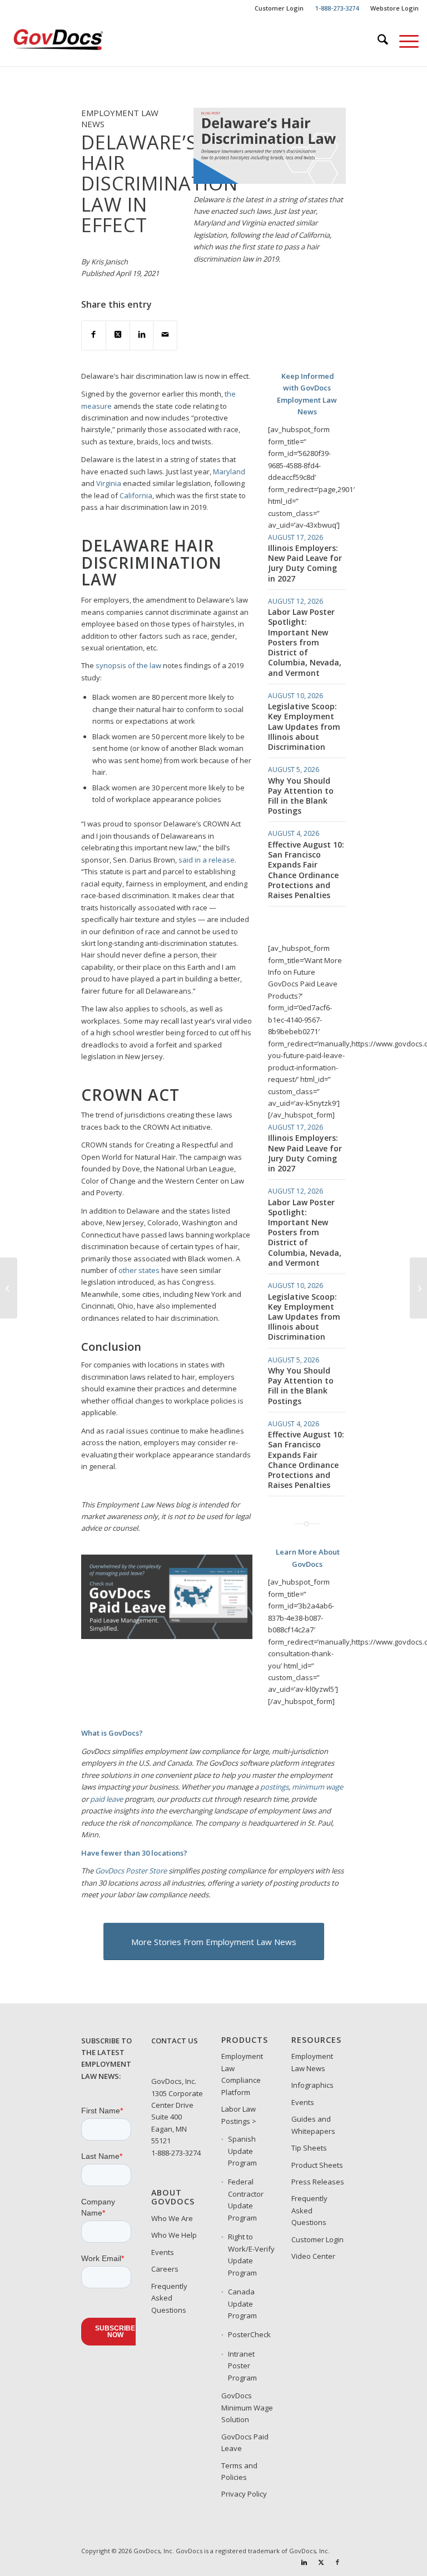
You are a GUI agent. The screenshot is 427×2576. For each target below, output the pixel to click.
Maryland (229, 472)
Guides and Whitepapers (313, 2125)
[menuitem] (279, 8)
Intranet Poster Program (242, 2366)
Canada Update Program (242, 2304)
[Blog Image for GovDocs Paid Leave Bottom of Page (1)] (167, 1636)
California (136, 495)
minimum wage (317, 1787)
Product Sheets (317, 2165)
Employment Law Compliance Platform (242, 2074)
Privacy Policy (244, 2494)
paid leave (106, 1799)
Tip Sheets (309, 2148)
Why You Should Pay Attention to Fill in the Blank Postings (301, 796)
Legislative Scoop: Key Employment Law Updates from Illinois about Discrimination (304, 726)
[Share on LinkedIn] (142, 335)
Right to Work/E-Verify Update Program (251, 2254)
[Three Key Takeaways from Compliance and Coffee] (418, 1288)
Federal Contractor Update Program (246, 2199)
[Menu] (403, 41)
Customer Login (279, 8)
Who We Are (172, 2218)
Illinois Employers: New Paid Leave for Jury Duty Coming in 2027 (305, 563)
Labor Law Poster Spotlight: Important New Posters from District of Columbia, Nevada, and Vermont (305, 642)
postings (274, 1787)
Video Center (313, 2256)
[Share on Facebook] (94, 335)
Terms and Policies (239, 2471)
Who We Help (174, 2235)
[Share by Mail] (165, 335)
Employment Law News (312, 2062)
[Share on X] (118, 335)
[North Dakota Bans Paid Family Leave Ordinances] (9, 1288)
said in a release (207, 860)
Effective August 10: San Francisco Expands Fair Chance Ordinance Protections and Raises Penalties (306, 870)
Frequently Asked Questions (169, 2298)
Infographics (312, 2085)
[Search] (377, 41)
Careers (165, 2269)
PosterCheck (249, 2334)
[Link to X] (321, 2562)
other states (139, 1270)
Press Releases (318, 2182)
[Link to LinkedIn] (304, 2562)
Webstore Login (394, 8)
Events (163, 2252)
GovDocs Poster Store (131, 1871)
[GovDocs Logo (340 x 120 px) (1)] (79, 41)
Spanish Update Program (242, 2151)
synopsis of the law (128, 665)
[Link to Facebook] (337, 2562)
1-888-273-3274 (176, 2153)
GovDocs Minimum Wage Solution (247, 2407)
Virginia (109, 483)
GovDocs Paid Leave (245, 2442)
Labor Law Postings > (239, 2115)
